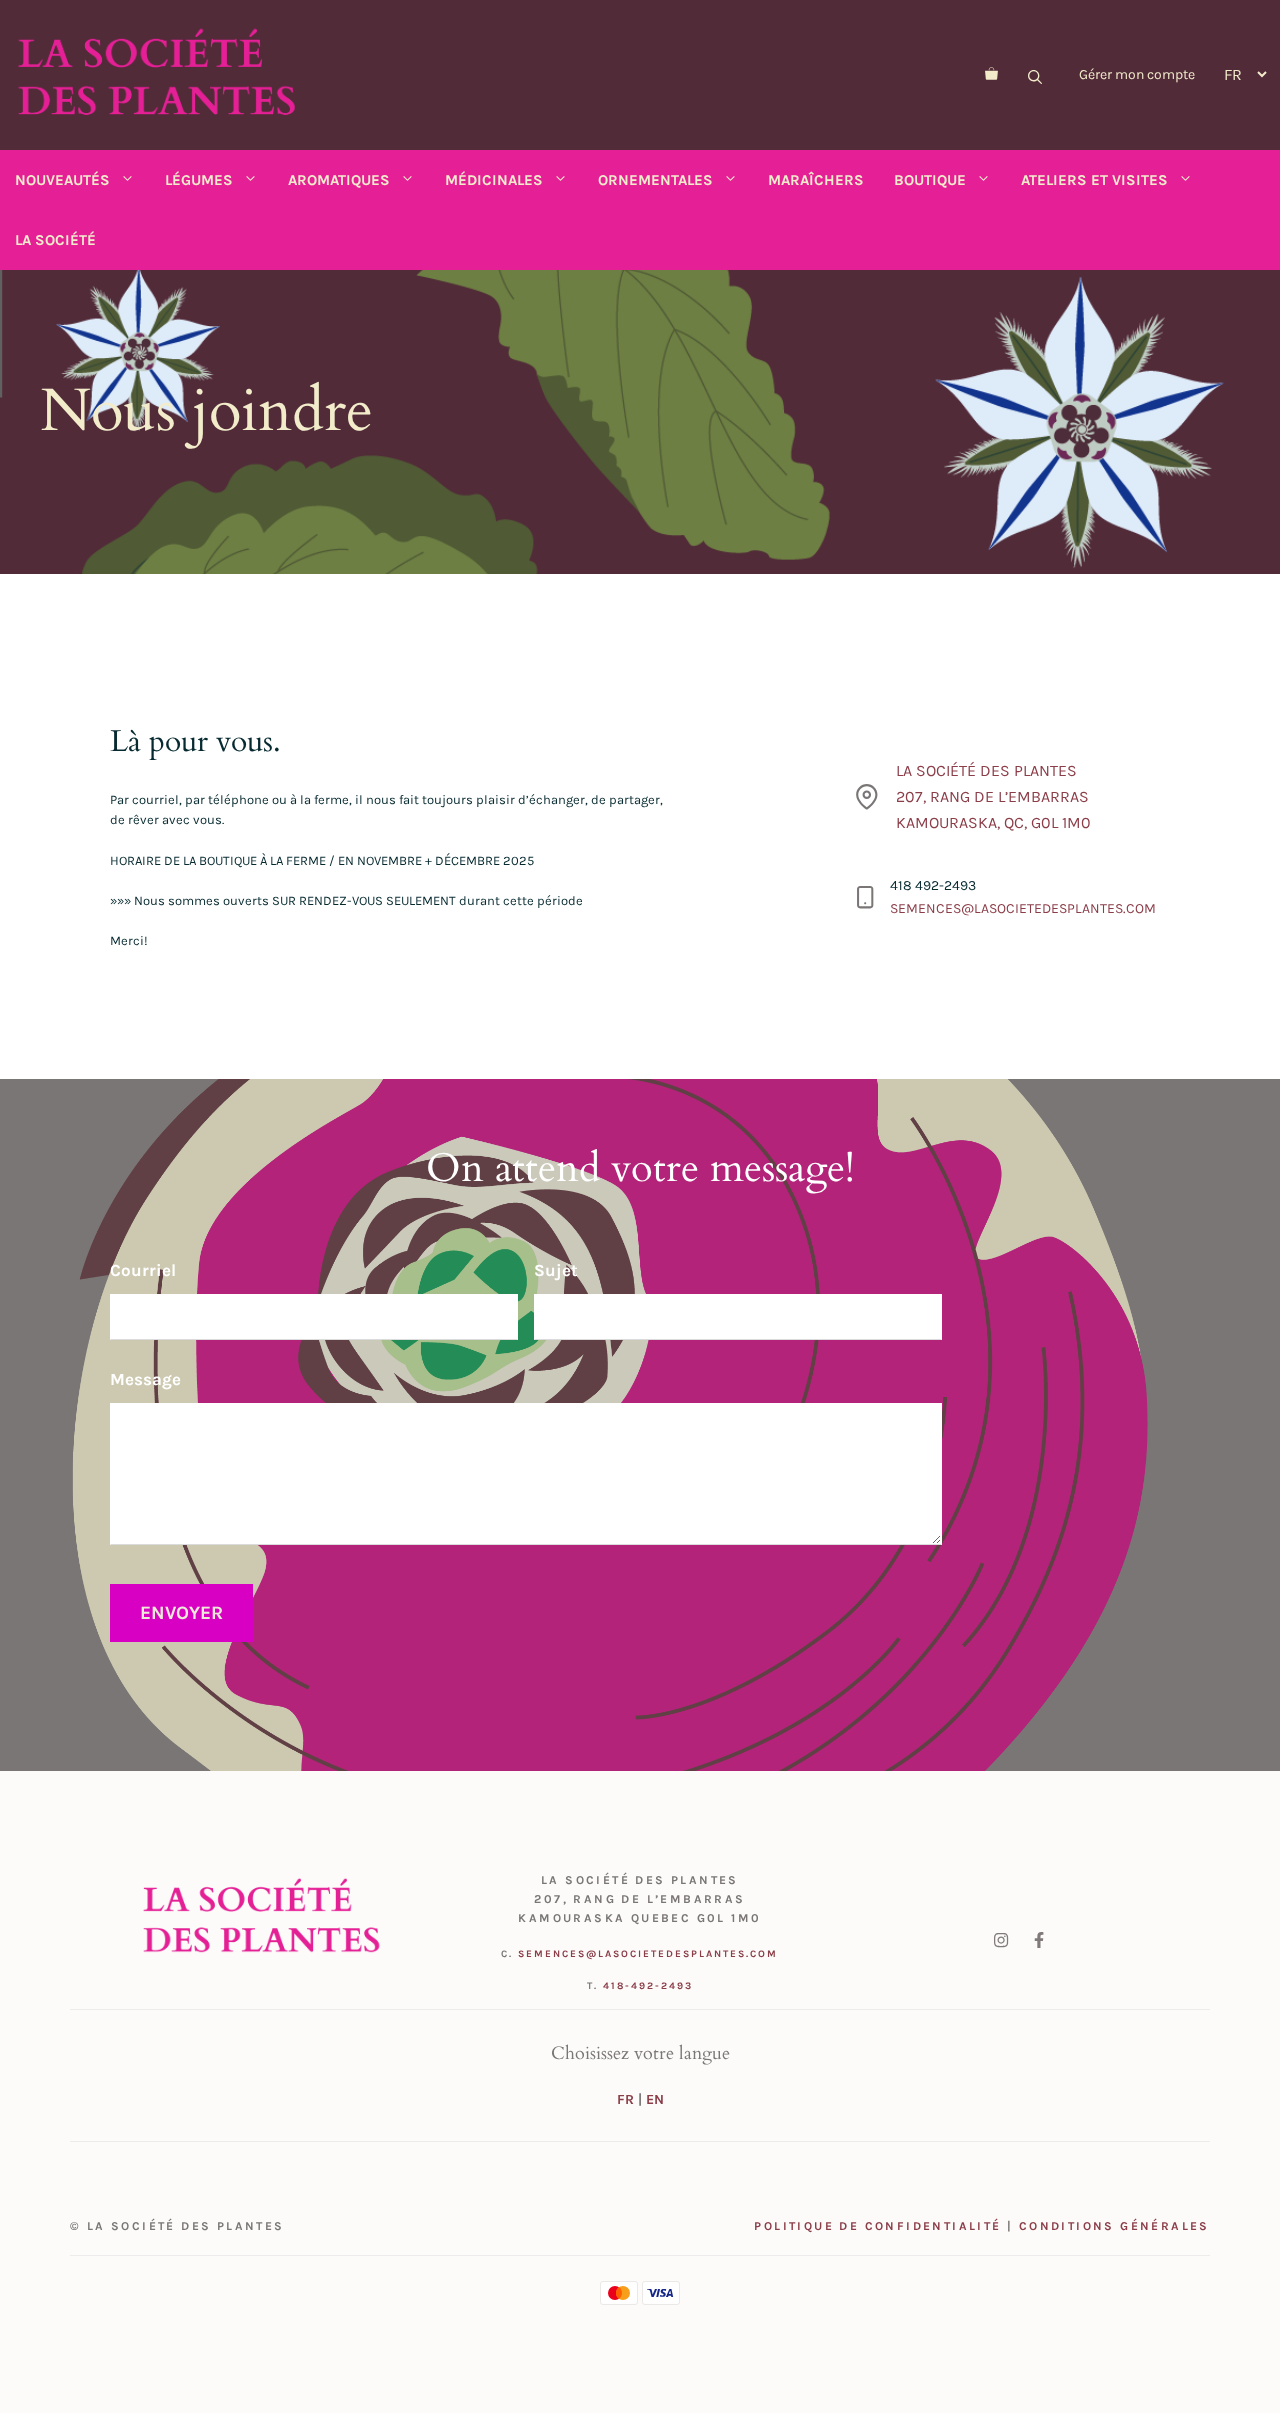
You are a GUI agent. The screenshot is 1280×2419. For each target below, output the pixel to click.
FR (625, 2099)
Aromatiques (339, 180)
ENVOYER (181, 1613)
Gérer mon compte (1137, 74)
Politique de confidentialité (877, 2226)
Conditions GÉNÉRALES (1114, 2226)
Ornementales (655, 180)
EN (655, 2099)
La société (55, 240)
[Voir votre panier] (991, 75)
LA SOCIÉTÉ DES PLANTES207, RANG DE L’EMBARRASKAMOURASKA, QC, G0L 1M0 (993, 796)
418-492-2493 (648, 1986)
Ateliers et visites (1094, 180)
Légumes (199, 180)
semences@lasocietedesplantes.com (648, 1954)
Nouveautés (62, 180)
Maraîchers (816, 180)
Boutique (930, 180)
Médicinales (494, 180)
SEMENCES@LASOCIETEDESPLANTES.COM (1023, 908)
